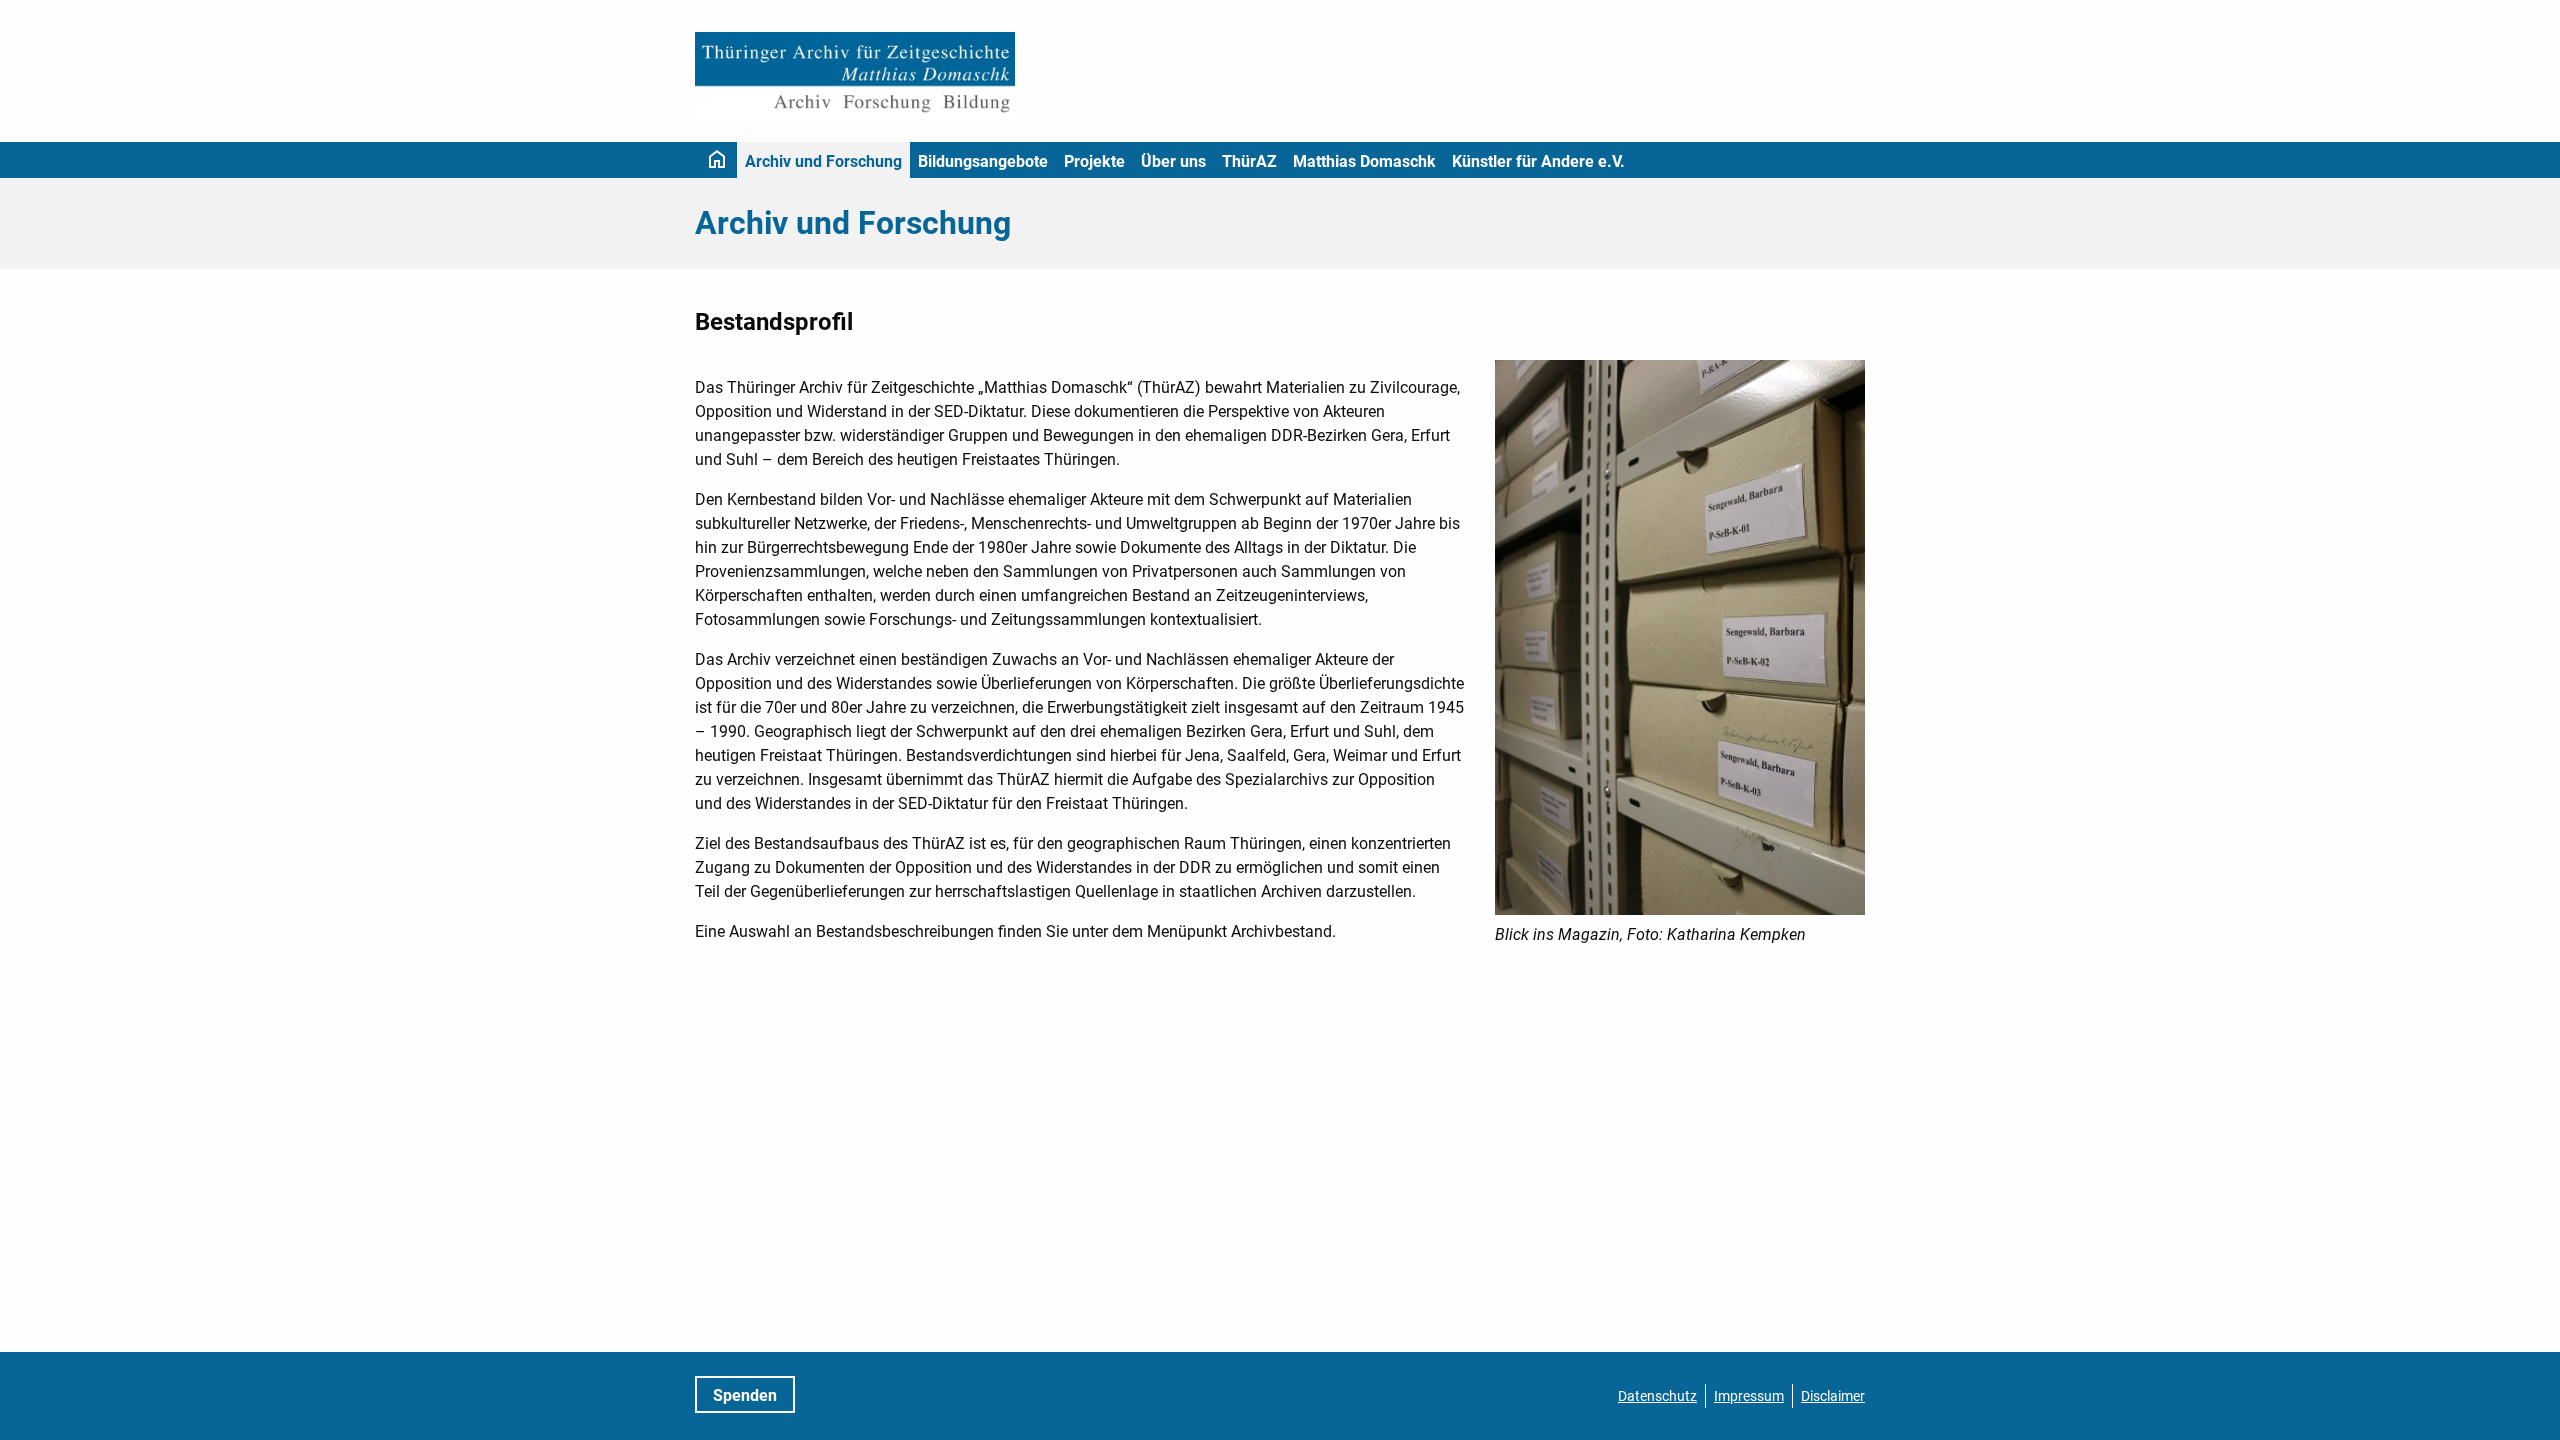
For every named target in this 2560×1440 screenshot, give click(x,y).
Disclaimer (1833, 1396)
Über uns (1173, 161)
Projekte (1094, 161)
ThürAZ (1249, 161)
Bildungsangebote (983, 161)
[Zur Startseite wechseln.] (855, 75)
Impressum (1749, 1396)
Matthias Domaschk (1364, 161)
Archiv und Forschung (823, 161)
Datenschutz (1657, 1396)
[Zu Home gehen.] (717, 160)
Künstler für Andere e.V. (1538, 161)
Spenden (745, 1395)
